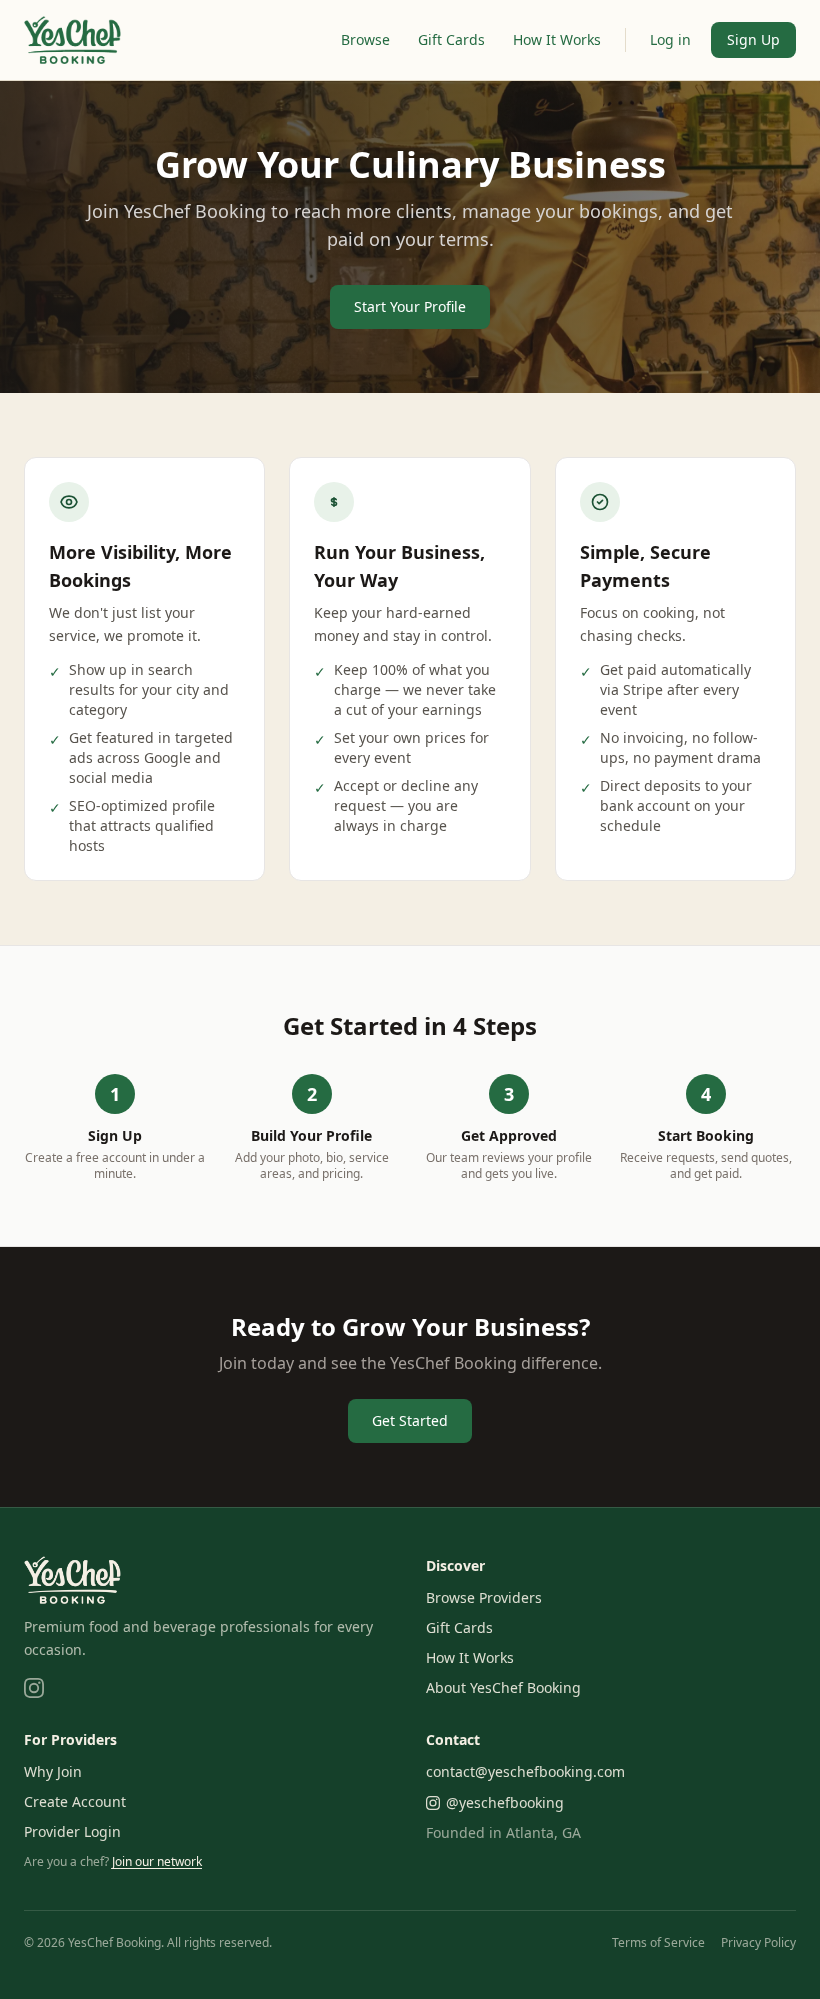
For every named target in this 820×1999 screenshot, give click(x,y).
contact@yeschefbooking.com (525, 1771)
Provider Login (72, 1831)
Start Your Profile (410, 306)
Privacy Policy (758, 1943)
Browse (365, 39)
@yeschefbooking (505, 1802)
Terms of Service (658, 1943)
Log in (670, 39)
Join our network (157, 1861)
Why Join (53, 1771)
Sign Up (753, 39)
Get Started (410, 1420)
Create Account (75, 1801)
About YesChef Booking (503, 1687)
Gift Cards (451, 39)
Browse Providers (484, 1597)
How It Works (557, 39)
